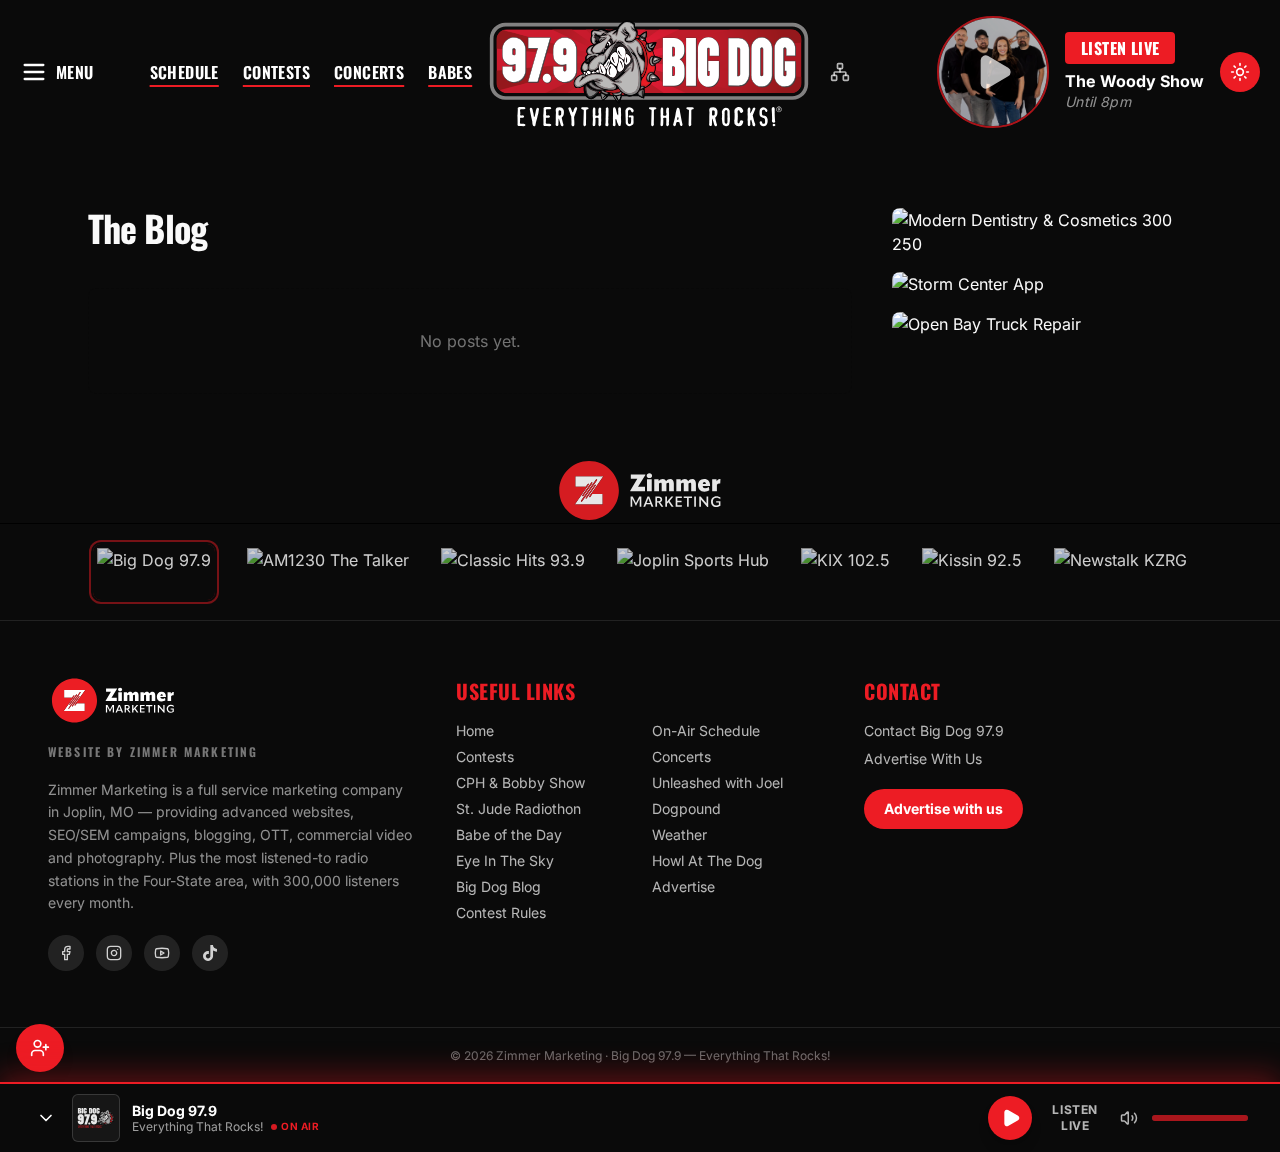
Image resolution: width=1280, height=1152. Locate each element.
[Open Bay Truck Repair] (1042, 324)
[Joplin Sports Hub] (693, 572)
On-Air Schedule (706, 730)
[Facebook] (66, 953)
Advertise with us (943, 808)
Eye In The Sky (505, 860)
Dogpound (686, 808)
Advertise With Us (923, 758)
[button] (649, 72)
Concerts (369, 72)
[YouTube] (162, 953)
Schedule (184, 72)
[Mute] (1129, 1118)
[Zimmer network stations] (840, 72)
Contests (276, 72)
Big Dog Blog (498, 886)
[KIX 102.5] (845, 572)
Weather (679, 834)
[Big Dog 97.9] (649, 72)
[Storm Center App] (1042, 284)
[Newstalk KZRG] (1120, 572)
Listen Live (1120, 48)
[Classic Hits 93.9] (513, 572)
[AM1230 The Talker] (328, 572)
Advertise (683, 886)
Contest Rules (501, 912)
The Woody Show (1134, 81)
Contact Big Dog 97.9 (934, 730)
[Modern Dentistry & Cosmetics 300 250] (1042, 232)
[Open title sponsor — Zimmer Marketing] (640, 491)
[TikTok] (210, 953)
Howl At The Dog (707, 860)
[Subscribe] (40, 1048)
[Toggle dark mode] (1240, 72)
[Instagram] (114, 953)
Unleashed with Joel (717, 782)
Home (475, 730)
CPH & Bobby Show (520, 782)
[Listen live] (993, 72)
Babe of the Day (509, 834)
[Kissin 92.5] (972, 572)
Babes (450, 72)
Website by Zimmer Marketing (153, 751)
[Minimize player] (46, 1118)
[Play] (1010, 1118)
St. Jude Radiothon (518, 808)
